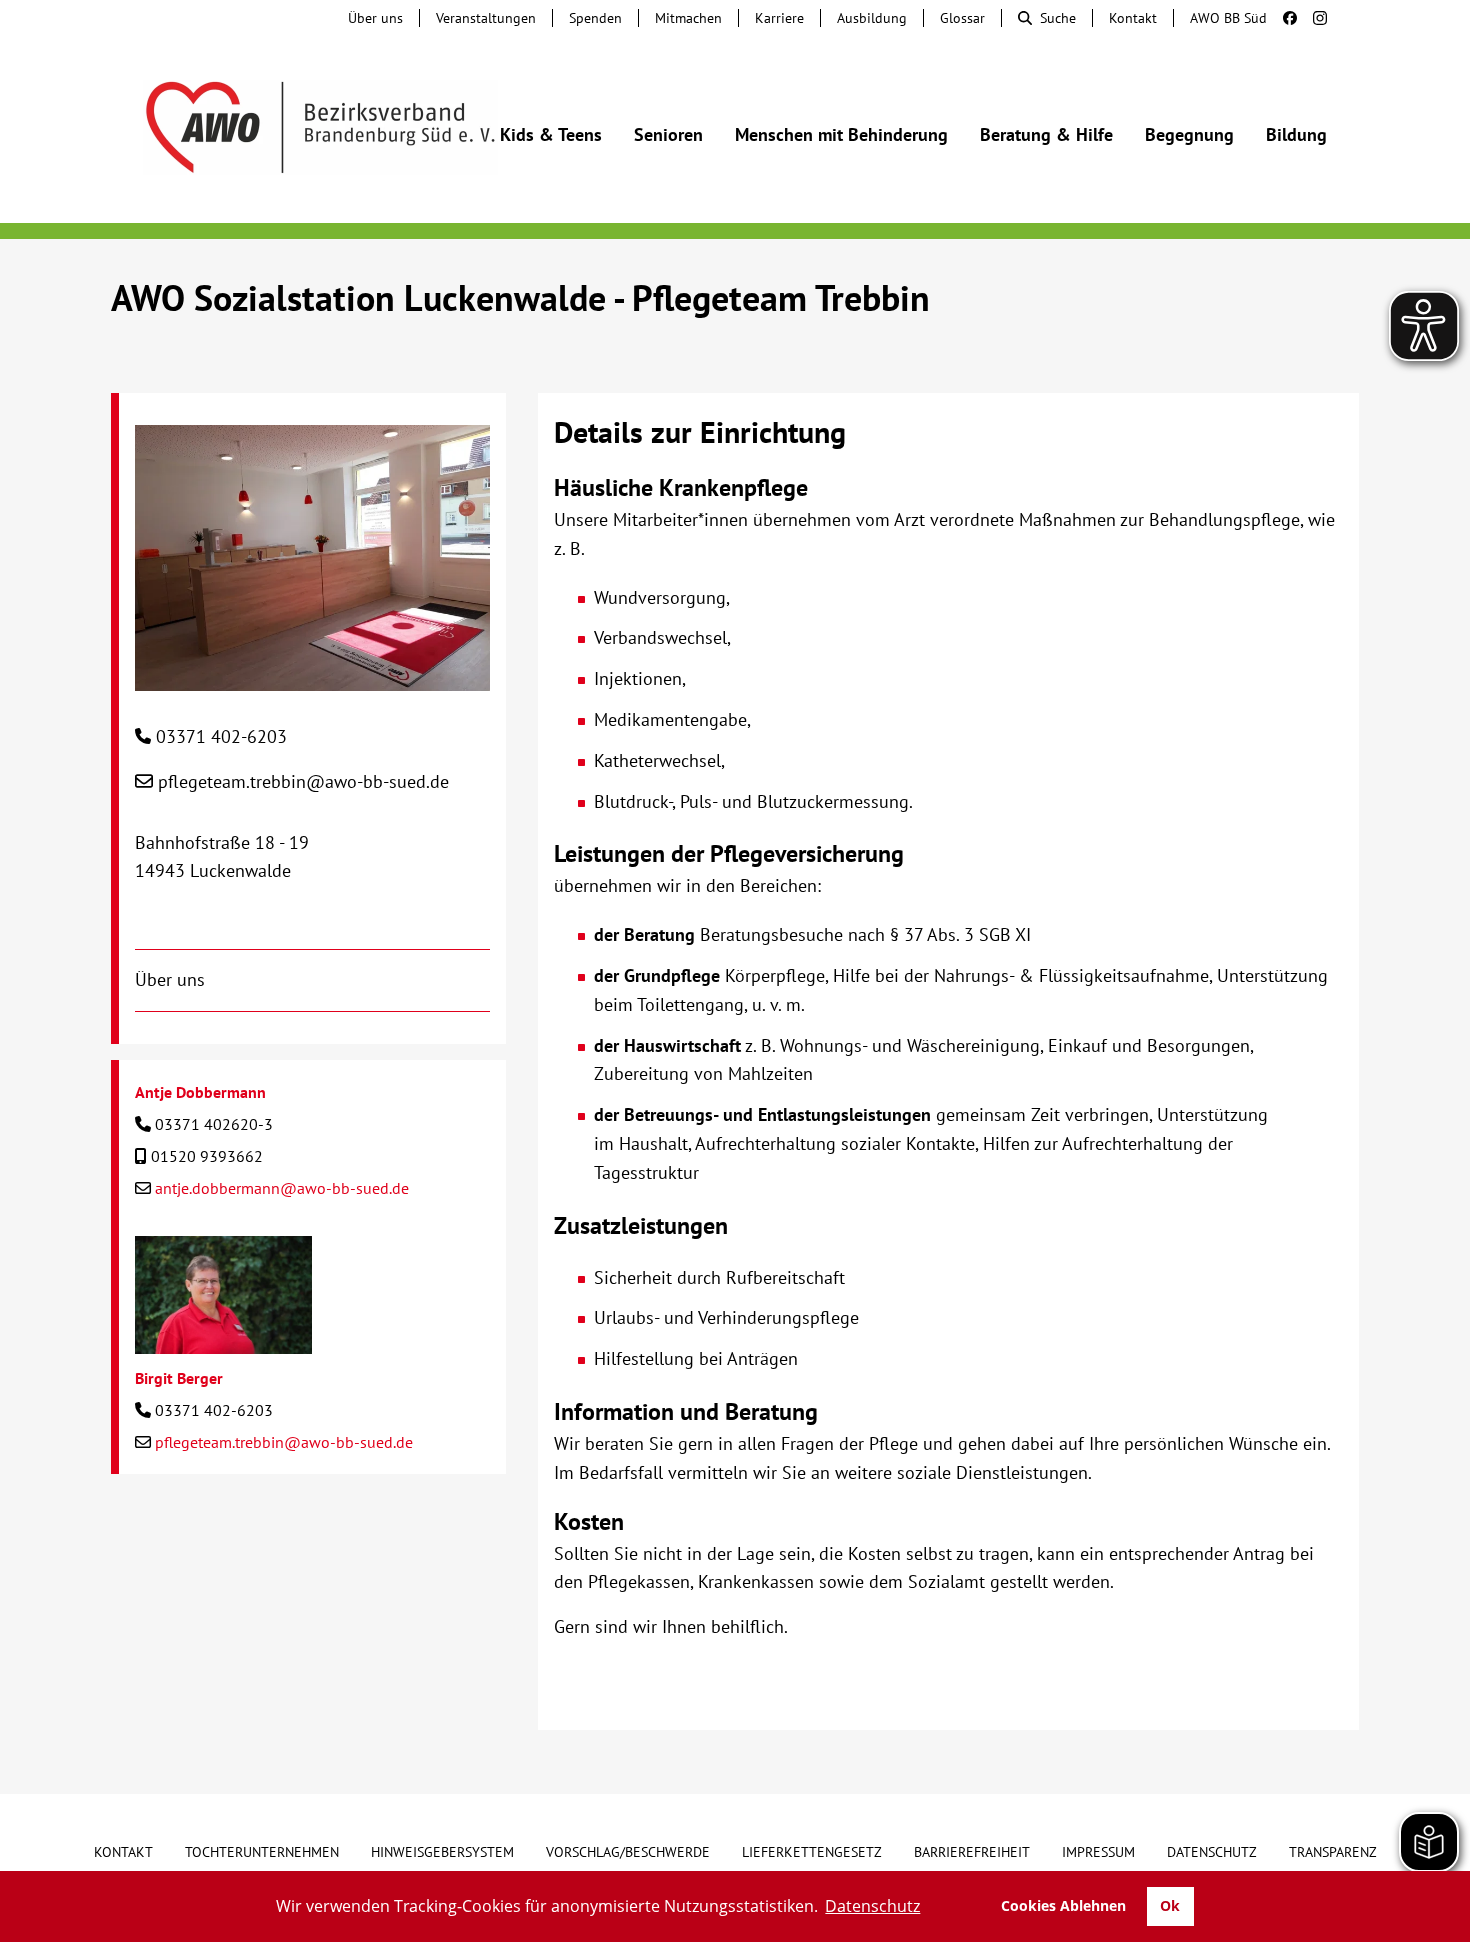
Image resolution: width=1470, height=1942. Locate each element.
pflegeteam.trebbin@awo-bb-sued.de (303, 781)
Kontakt (1133, 18)
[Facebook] (1282, 18)
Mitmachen (688, 18)
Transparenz (1333, 1852)
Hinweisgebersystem (442, 1852)
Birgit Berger (179, 1378)
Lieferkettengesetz (812, 1852)
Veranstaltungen (486, 18)
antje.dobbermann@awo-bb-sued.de (282, 1188)
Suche (1058, 18)
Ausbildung (872, 18)
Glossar (962, 18)
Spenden (595, 18)
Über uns (375, 18)
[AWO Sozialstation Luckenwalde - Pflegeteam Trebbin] (312, 675)
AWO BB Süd (1228, 18)
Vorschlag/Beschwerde (628, 1852)
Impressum (1098, 1852)
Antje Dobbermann (200, 1092)
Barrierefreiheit (972, 1852)
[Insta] (1312, 18)
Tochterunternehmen (262, 1852)
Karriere (779, 18)
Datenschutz (1212, 1852)
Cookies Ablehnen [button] (1063, 1905)
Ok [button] (1170, 1905)
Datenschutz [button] (872, 1906)
